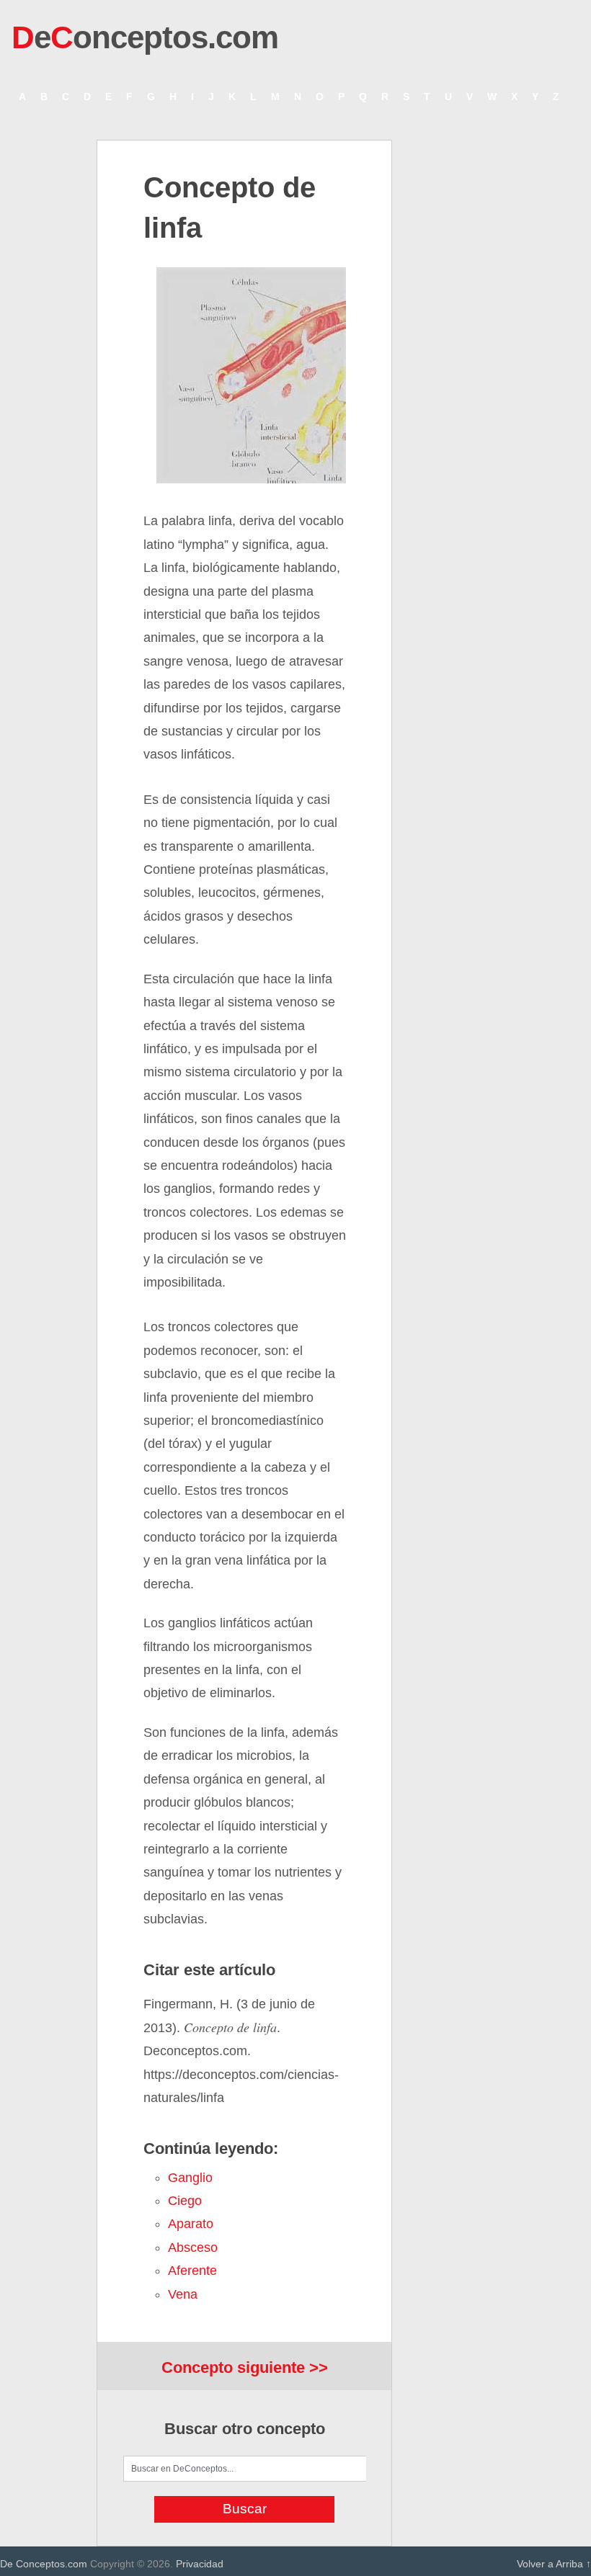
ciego (185, 2201)
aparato (191, 2224)
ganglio (190, 2178)
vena (183, 2294)
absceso (193, 2248)
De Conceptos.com (44, 2564)
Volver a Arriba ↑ (554, 2564)
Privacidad (200, 2564)
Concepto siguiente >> (245, 2367)
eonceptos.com (145, 37)
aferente (192, 2271)
